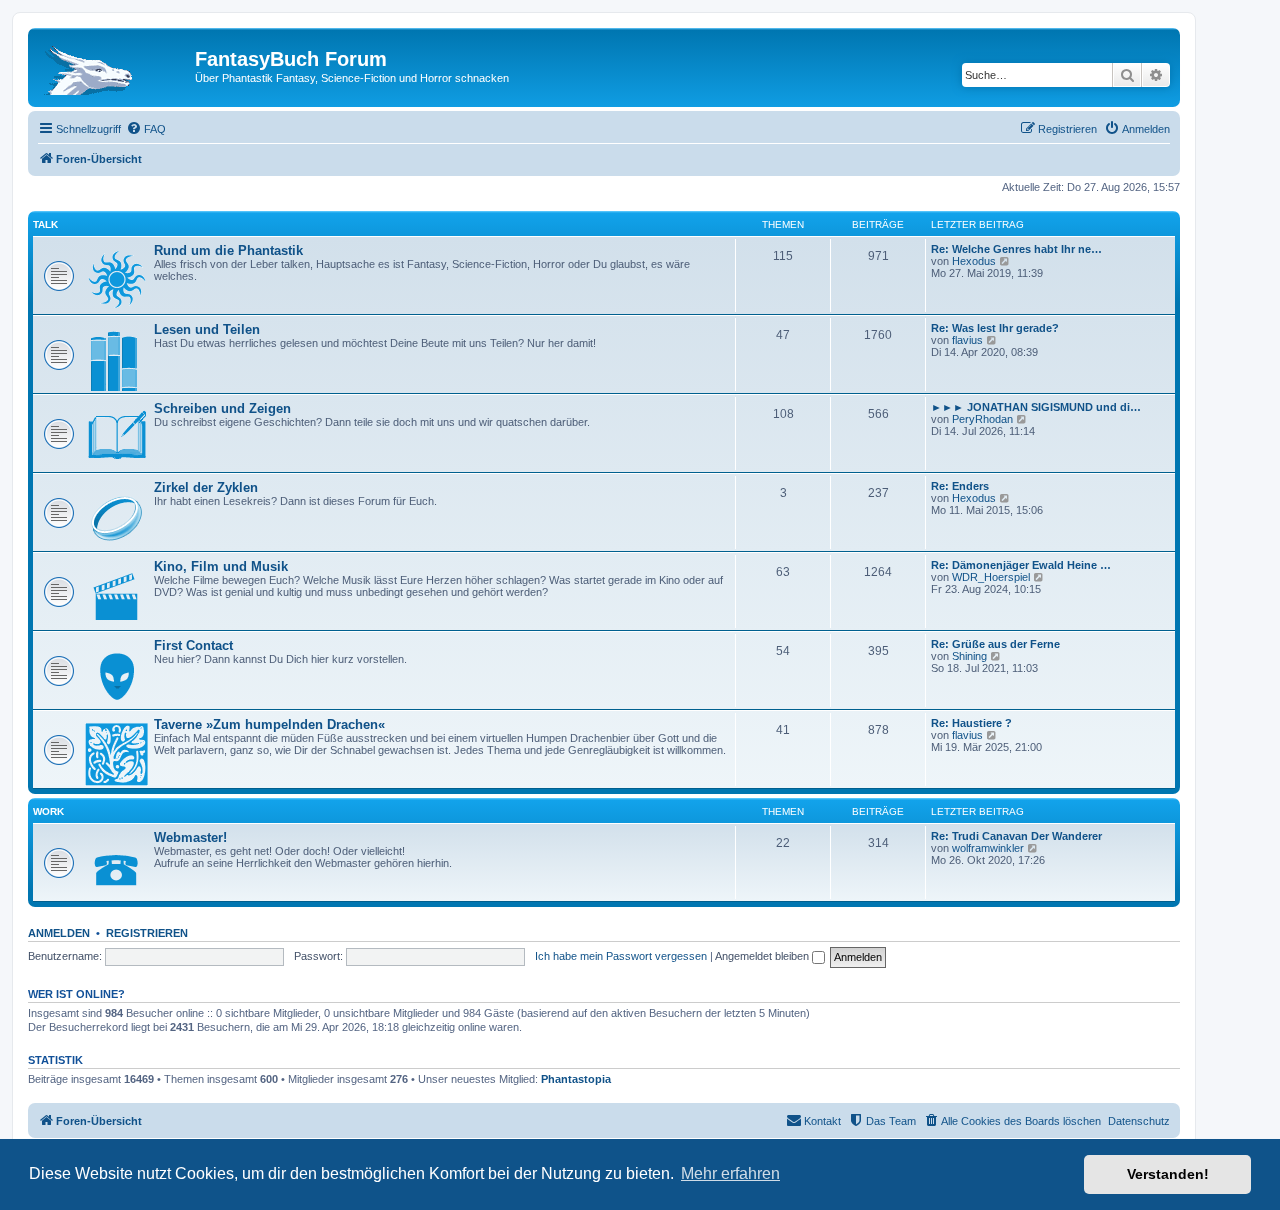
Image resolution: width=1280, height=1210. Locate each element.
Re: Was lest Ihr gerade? (995, 328)
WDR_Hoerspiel (991, 577)
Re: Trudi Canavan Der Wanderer (1016, 836)
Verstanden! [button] (1168, 1174)
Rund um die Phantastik (228, 250)
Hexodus (974, 261)
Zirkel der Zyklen (206, 487)
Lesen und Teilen (207, 329)
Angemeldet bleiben (763, 956)
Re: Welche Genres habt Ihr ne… (1016, 249)
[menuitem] (146, 129)
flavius (967, 340)
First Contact (193, 645)
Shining (969, 656)
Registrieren (147, 933)
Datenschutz (1139, 1121)
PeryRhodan (982, 419)
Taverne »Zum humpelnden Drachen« (269, 724)
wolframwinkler (988, 848)
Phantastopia (576, 1079)
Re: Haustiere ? (971, 723)
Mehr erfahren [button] (730, 1173)
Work (48, 811)
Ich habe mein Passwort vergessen (621, 956)
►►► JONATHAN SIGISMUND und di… (1036, 407)
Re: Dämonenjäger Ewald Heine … (1021, 565)
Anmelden (59, 933)
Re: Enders (960, 486)
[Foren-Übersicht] (114, 65)
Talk (45, 224)
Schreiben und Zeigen (222, 408)
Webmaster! (190, 837)
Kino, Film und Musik (221, 566)
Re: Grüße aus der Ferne (995, 644)
